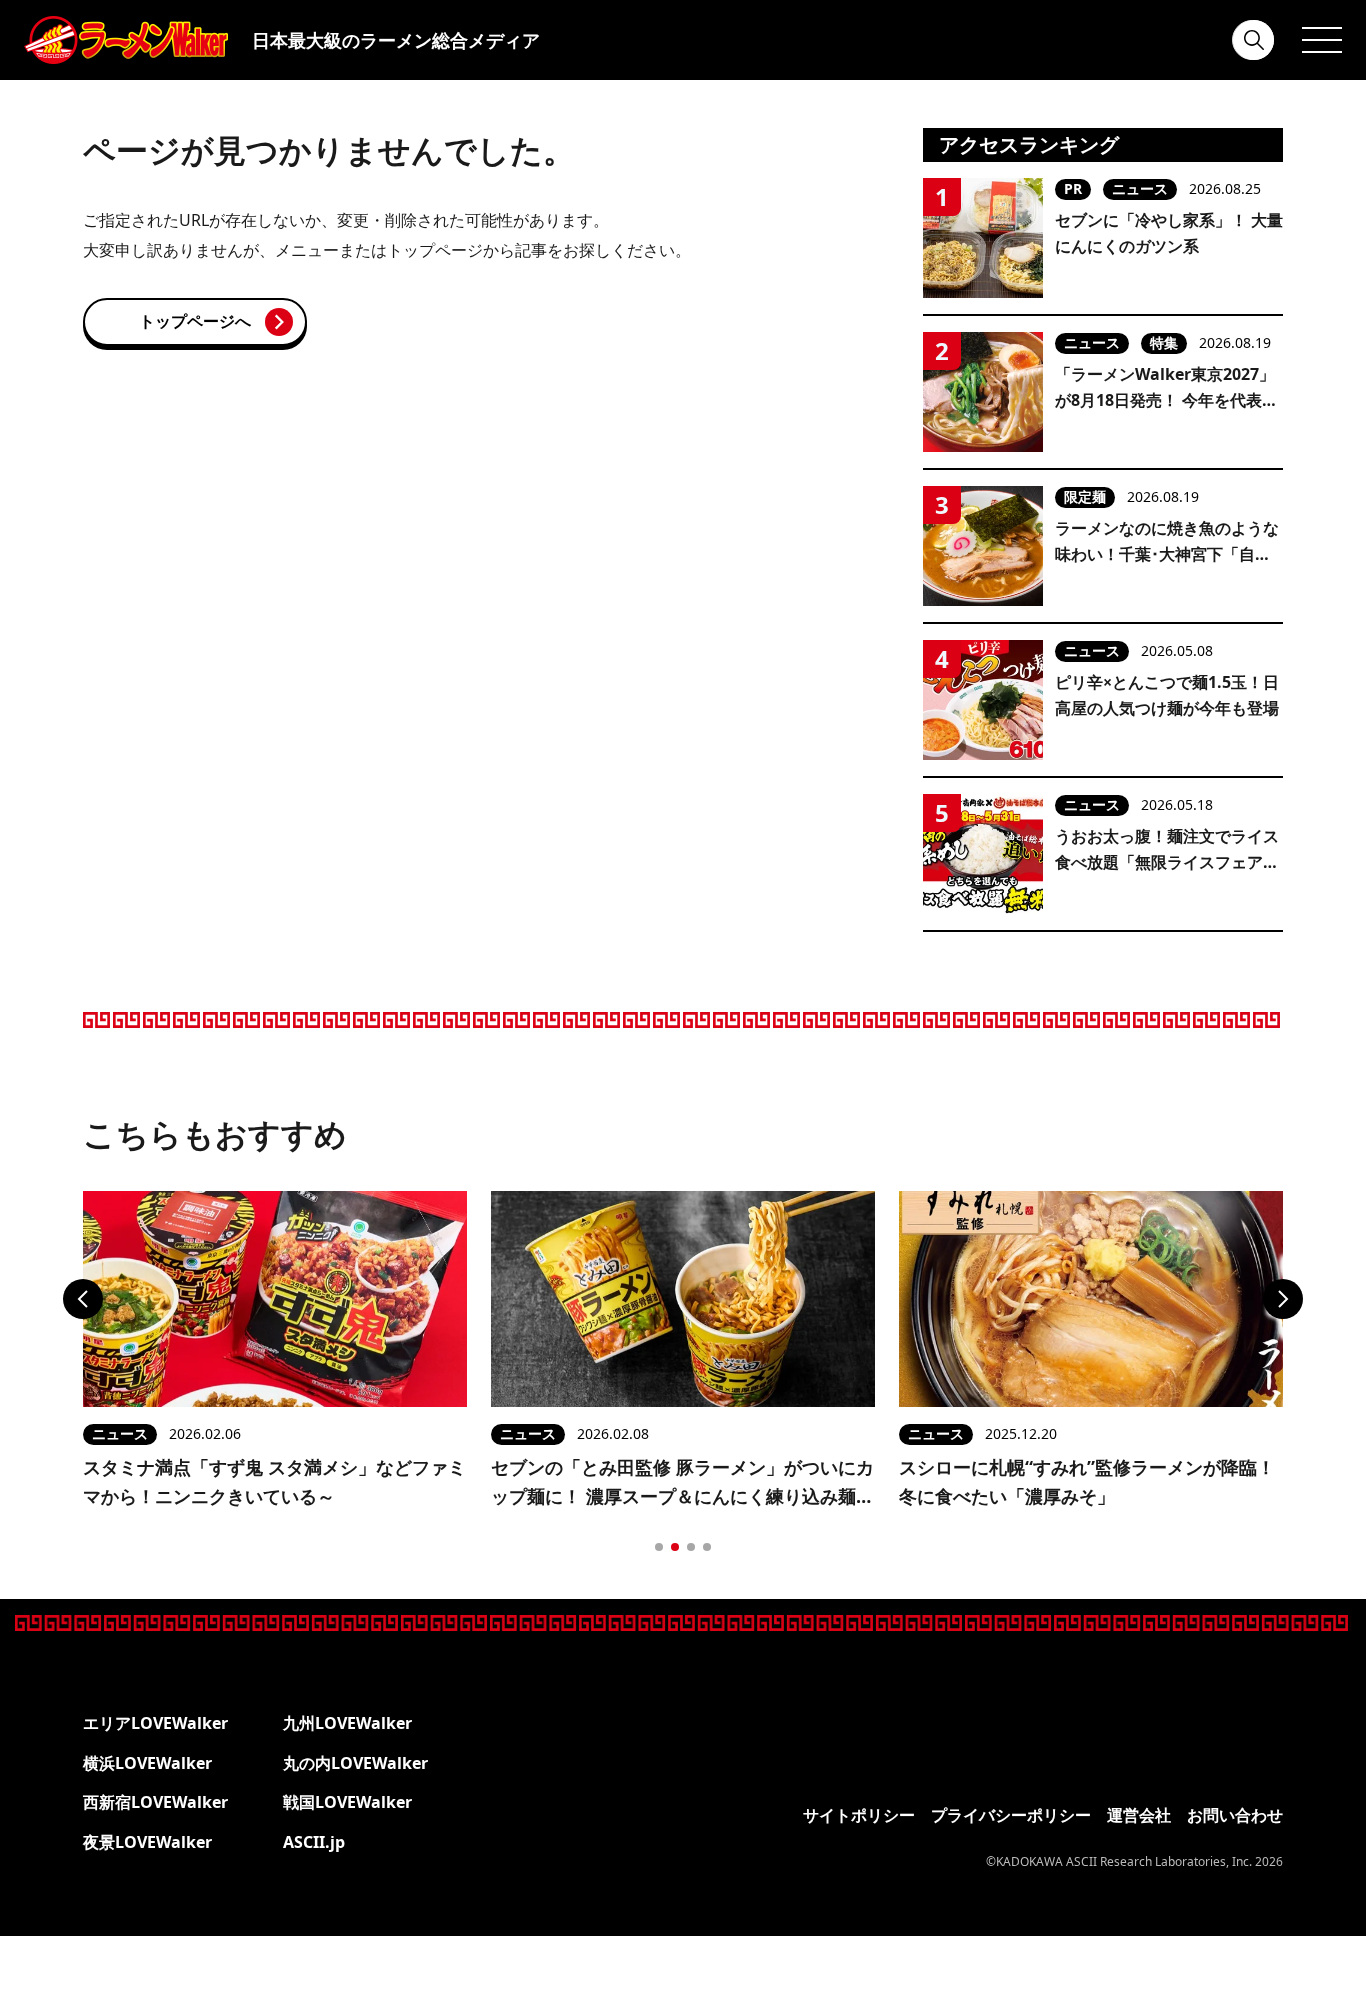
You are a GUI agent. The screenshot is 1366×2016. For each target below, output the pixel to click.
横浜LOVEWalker (147, 1763)
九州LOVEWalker (347, 1723)
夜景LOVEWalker (147, 1842)
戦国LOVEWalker (347, 1802)
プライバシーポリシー (1011, 1815)
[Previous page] (83, 1299)
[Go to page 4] (707, 1547)
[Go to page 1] (659, 1547)
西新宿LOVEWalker (155, 1802)
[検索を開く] (1254, 40)
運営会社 (1139, 1815)
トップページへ (195, 321)
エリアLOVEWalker (155, 1723)
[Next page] (1283, 1299)
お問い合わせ (1235, 1815)
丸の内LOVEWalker (355, 1763)
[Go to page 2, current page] (675, 1547)
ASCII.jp (314, 1842)
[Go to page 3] (691, 1547)
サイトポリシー (859, 1815)
